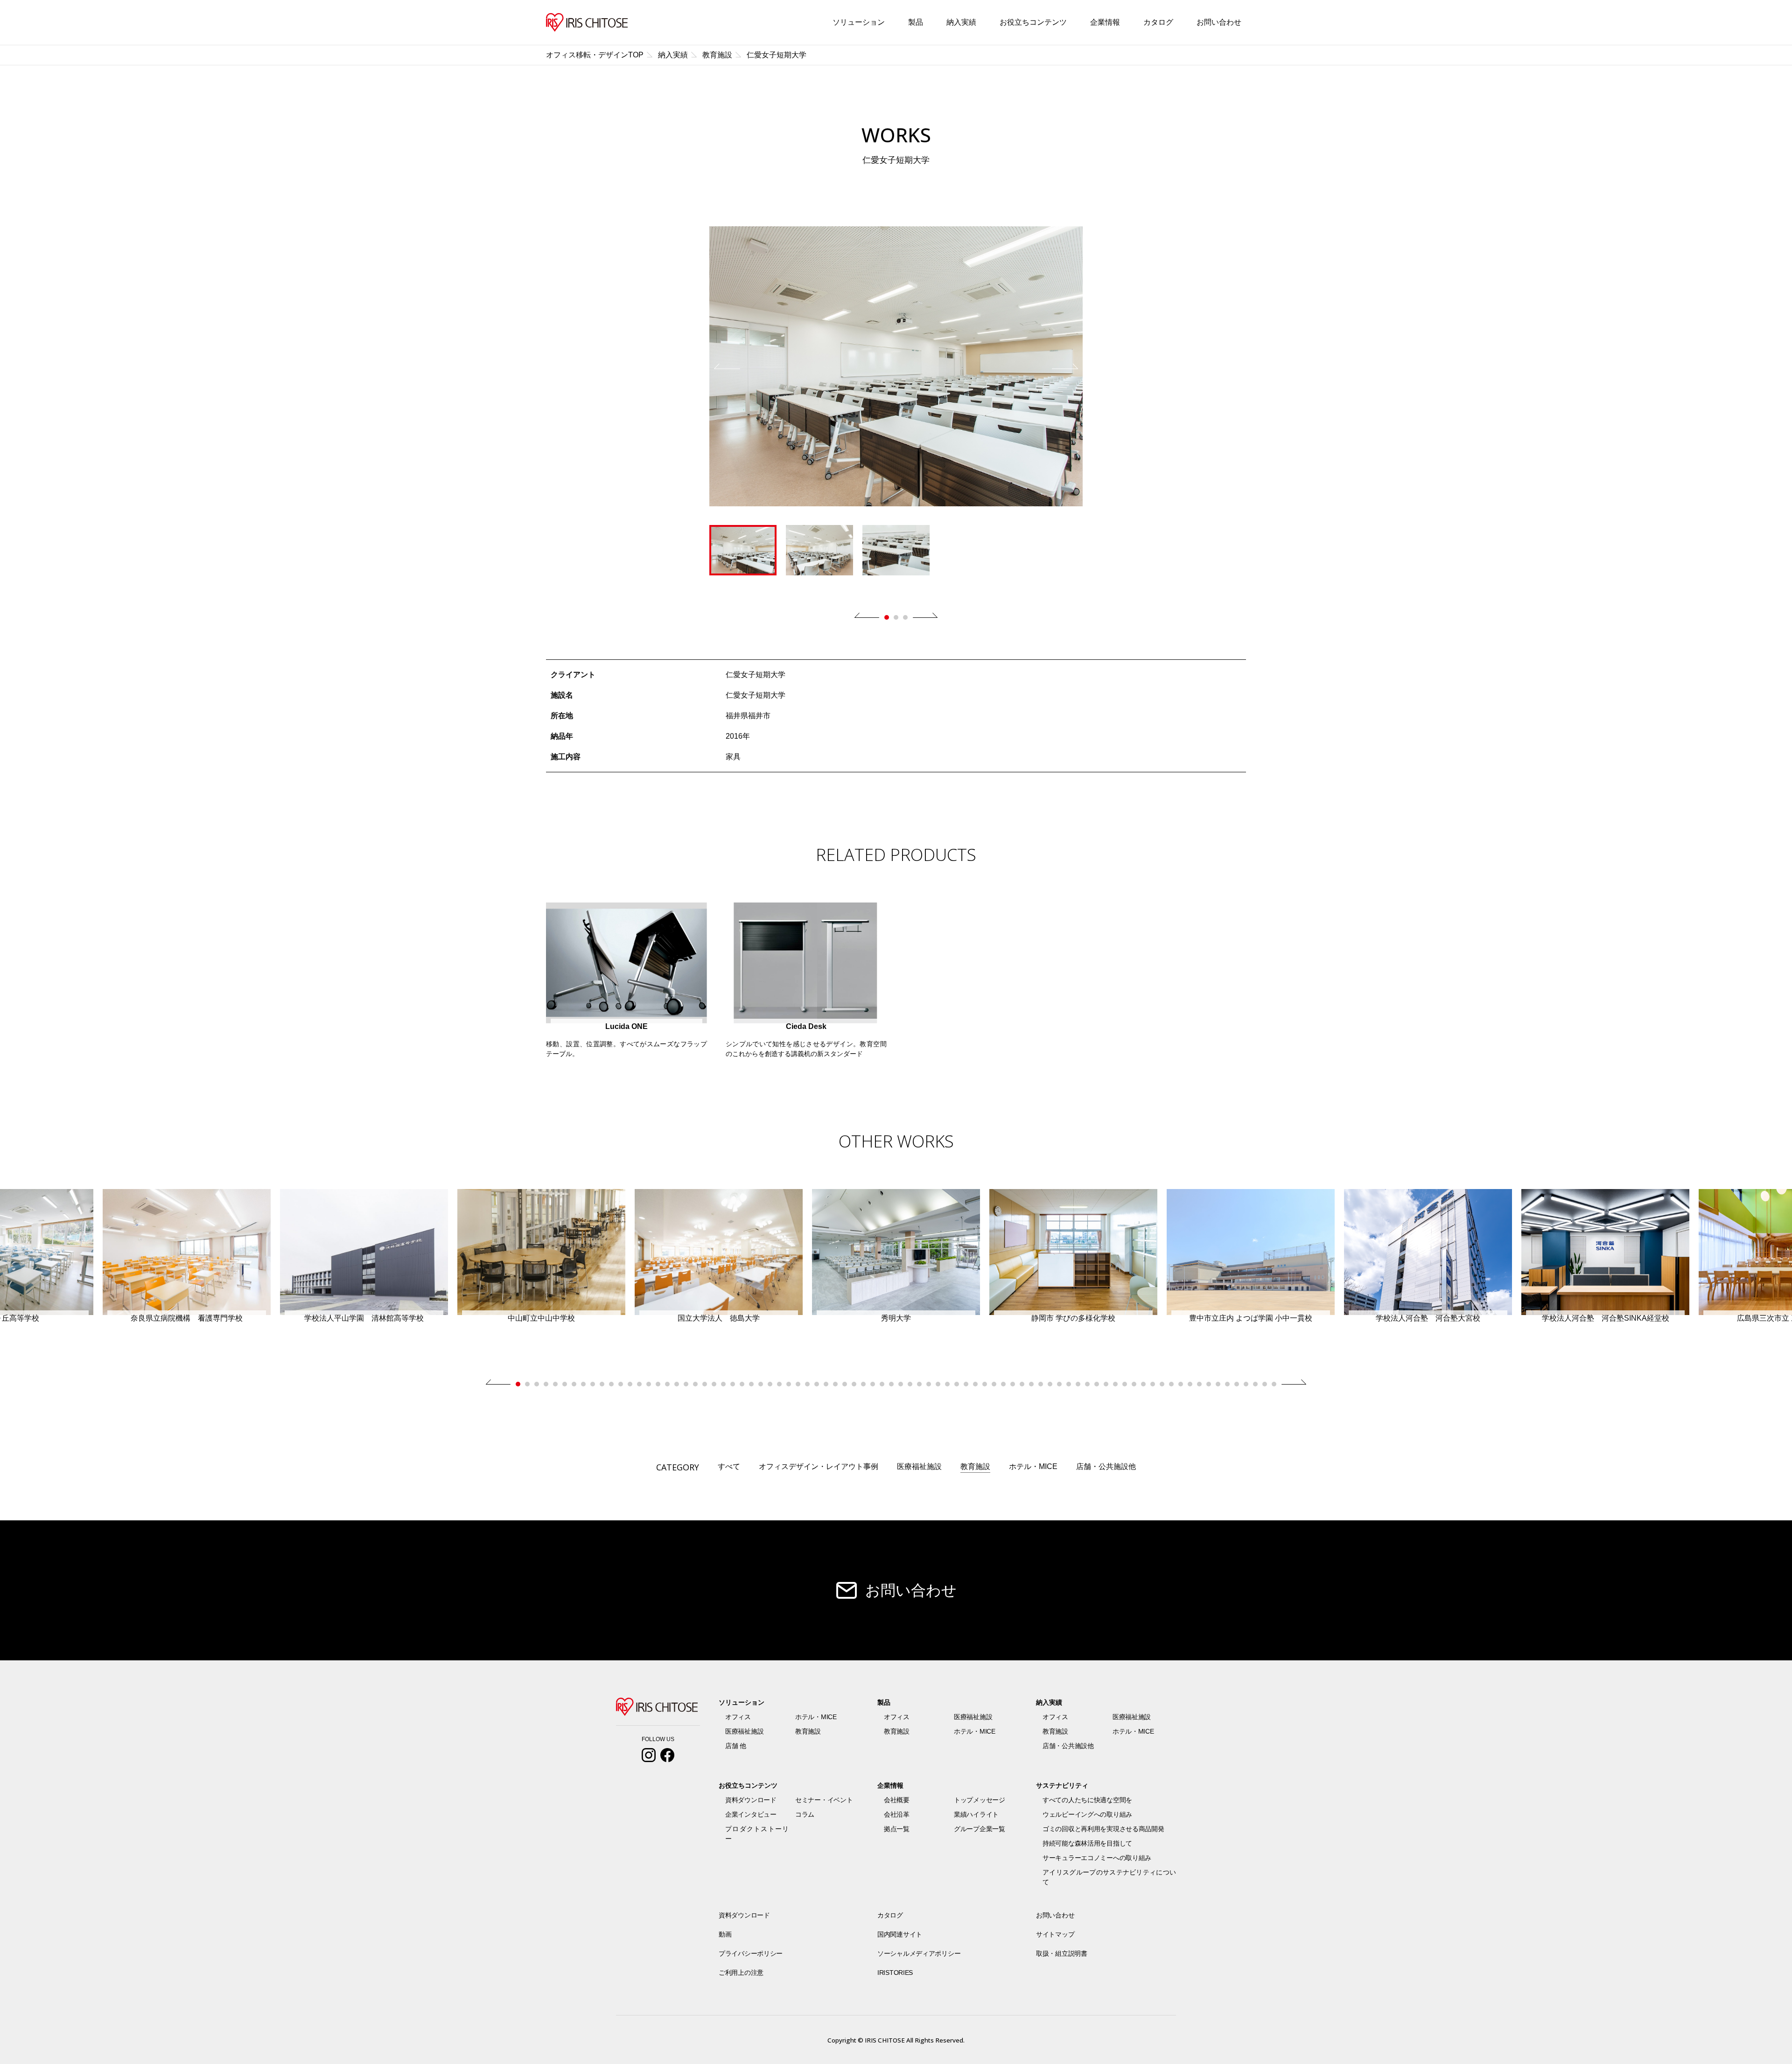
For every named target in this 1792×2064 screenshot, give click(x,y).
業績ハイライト (976, 1814)
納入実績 (961, 22)
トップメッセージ (980, 1800)
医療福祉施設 (919, 1466)
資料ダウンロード (751, 1800)
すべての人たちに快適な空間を (1087, 1800)
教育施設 (975, 1466)
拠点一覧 (897, 1829)
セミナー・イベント (824, 1800)
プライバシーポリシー (751, 1953)
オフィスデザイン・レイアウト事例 (819, 1466)
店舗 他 (736, 1746)
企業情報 (1105, 22)
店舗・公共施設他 (1106, 1466)
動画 (725, 1934)
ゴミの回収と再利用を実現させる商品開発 (1103, 1829)
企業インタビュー (751, 1814)
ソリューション (859, 22)
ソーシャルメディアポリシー (919, 1953)
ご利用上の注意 (741, 1973)
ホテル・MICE (1033, 1466)
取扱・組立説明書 (1062, 1953)
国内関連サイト (900, 1934)
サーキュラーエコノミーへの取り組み (1097, 1858)
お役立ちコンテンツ (1033, 22)
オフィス (738, 1717)
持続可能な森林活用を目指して (1087, 1843)
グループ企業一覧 (980, 1829)
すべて (729, 1466)
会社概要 (897, 1800)
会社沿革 (897, 1814)
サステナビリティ (1062, 1785)
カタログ (1158, 22)
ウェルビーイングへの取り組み (1087, 1814)
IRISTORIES (895, 1973)
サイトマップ (1055, 1934)
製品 (916, 22)
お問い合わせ (1219, 22)
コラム (805, 1814)
